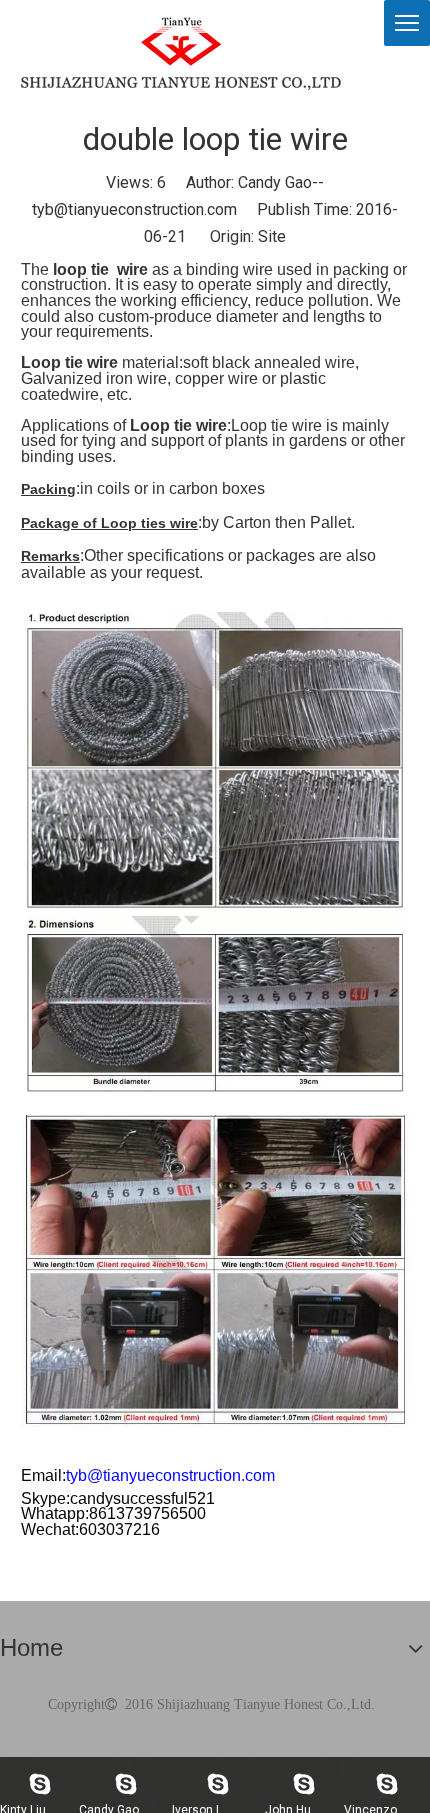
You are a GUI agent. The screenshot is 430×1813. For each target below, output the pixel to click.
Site (272, 236)
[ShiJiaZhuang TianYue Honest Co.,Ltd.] (181, 53)
